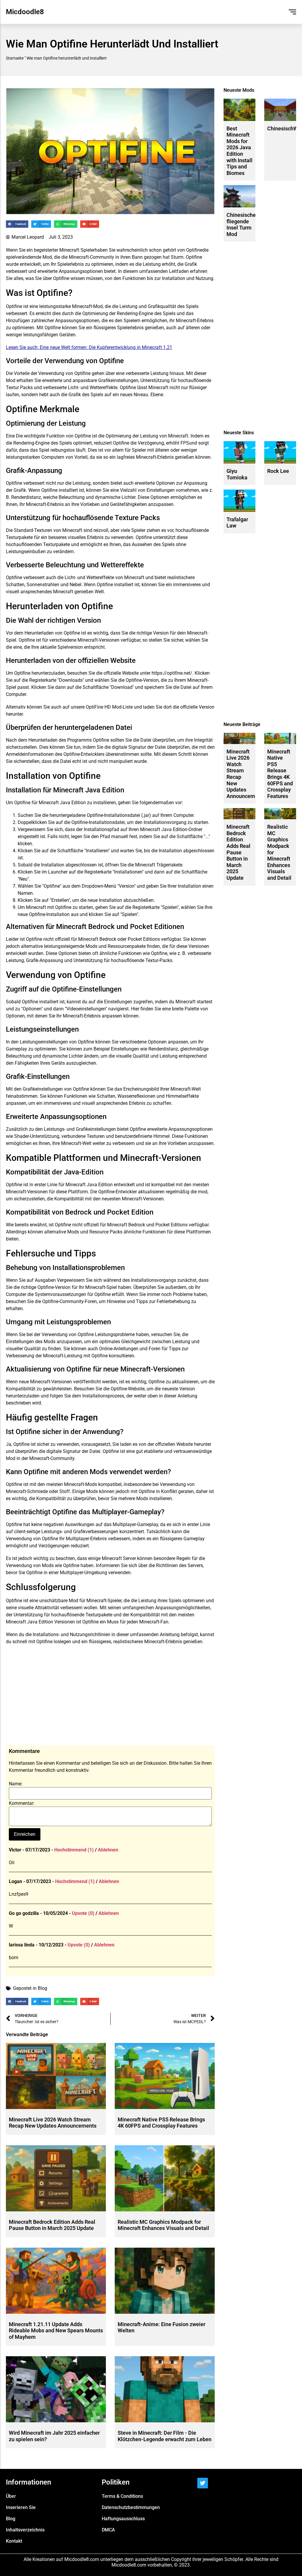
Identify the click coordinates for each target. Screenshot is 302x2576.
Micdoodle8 (25, 12)
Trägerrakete (169, 865)
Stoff (65, 1491)
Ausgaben (45, 1280)
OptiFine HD (98, 707)
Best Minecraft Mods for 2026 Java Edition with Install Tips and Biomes (239, 151)
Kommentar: (22, 1803)
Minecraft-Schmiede (27, 1491)
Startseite (15, 58)
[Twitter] (203, 2483)
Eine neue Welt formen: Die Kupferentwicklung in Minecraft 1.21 (106, 347)
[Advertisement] (110, 1698)
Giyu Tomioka (237, 474)
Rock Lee (278, 471)
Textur (12, 387)
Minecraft (69, 250)
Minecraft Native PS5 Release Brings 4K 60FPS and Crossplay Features (161, 2123)
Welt (99, 592)
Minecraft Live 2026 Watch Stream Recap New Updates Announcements (53, 2123)
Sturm (177, 257)
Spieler (88, 250)
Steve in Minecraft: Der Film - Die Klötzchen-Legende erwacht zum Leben (165, 2436)
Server (129, 1558)
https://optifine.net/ (172, 673)
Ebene (157, 395)
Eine (10, 436)
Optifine (194, 250)
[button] (17, 224)
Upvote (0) (83, 1913)
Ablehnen (108, 1850)
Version (161, 633)
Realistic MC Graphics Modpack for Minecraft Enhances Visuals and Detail (163, 2225)
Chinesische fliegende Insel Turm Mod (241, 225)
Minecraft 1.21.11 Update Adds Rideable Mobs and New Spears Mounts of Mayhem (56, 2331)
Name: (16, 1784)
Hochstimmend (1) (74, 1850)
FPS (185, 443)
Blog (42, 1988)
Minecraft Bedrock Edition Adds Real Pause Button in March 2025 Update (52, 2225)
